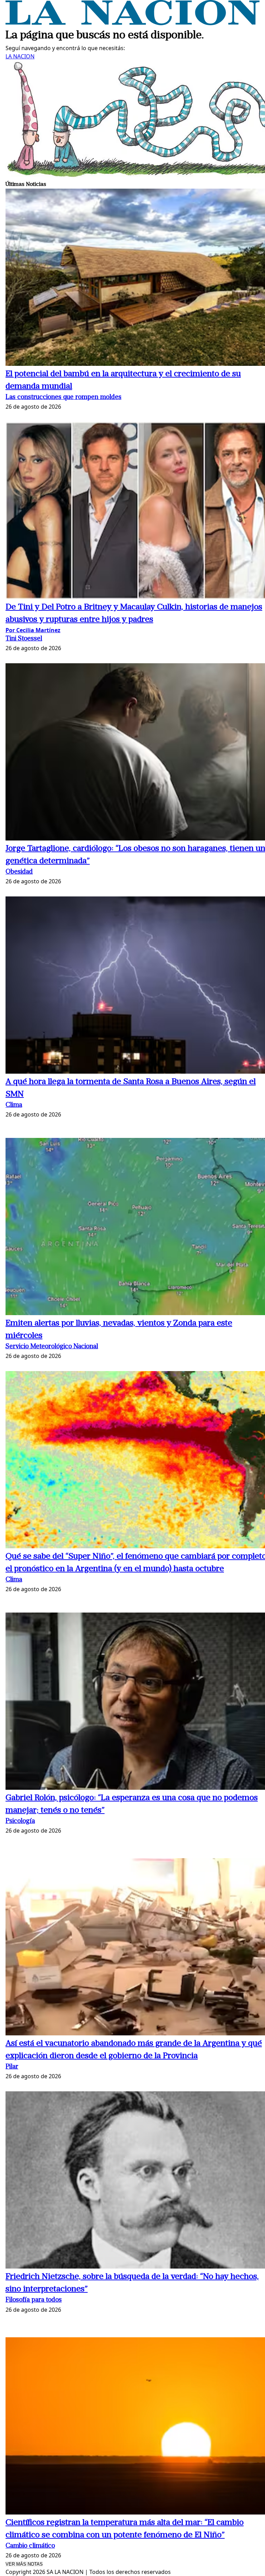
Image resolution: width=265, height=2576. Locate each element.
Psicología (20, 1821)
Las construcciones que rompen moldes (63, 397)
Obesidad (19, 872)
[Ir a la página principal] (132, 23)
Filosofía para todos (34, 2300)
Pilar (12, 2067)
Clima (14, 1105)
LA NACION (20, 56)
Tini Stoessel (24, 639)
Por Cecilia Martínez (33, 630)
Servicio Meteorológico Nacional (52, 1347)
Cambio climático (30, 2546)
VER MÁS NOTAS (24, 2564)
